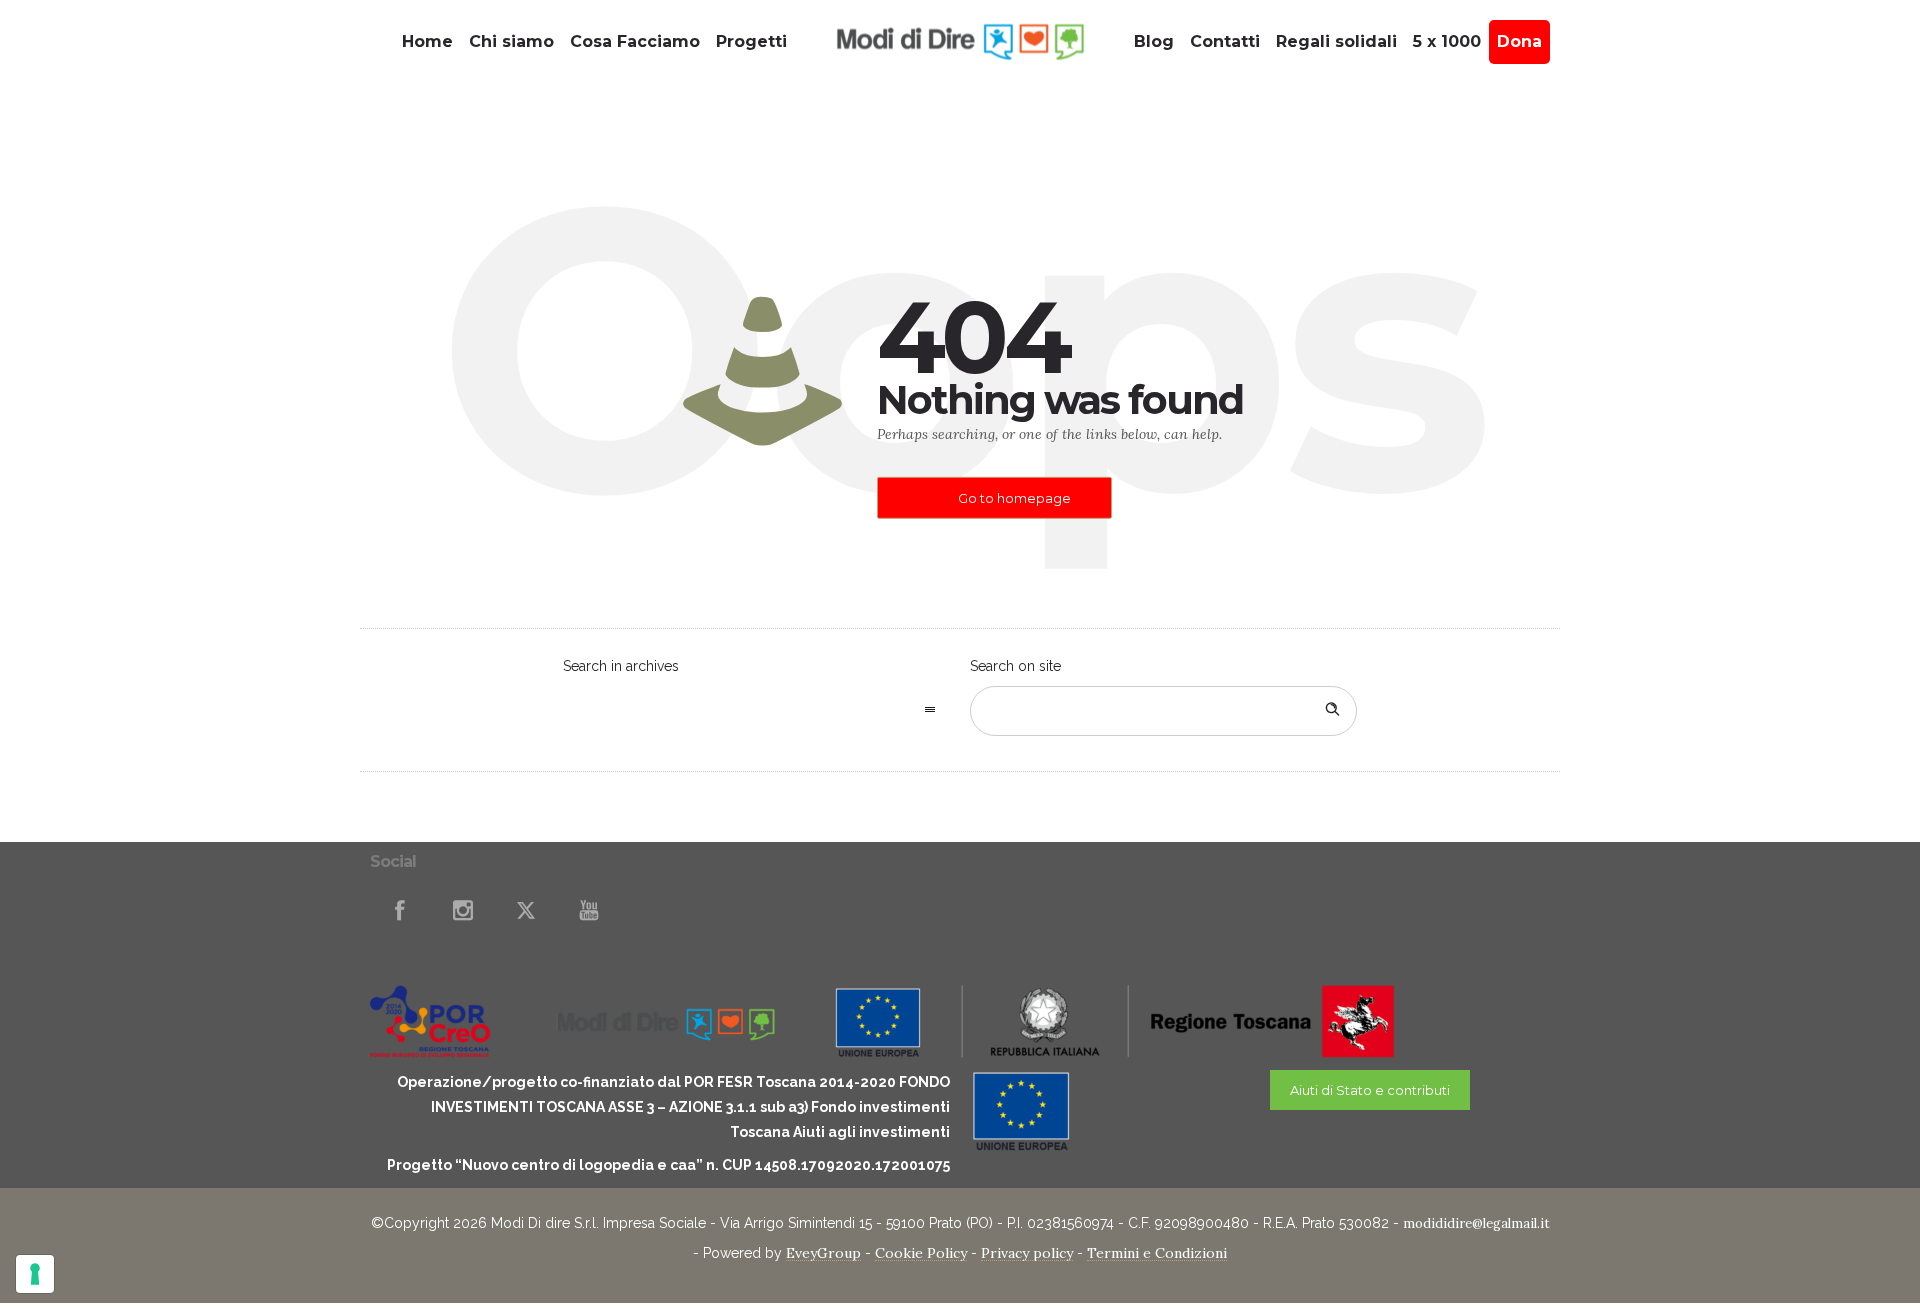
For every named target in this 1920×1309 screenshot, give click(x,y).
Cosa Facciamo (635, 41)
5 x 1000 (1447, 41)
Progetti (751, 41)
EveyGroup (823, 1253)
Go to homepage (1014, 498)
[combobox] (756, 711)
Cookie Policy (921, 1253)
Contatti (1225, 41)
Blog (1154, 41)
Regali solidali (1336, 41)
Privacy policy (1027, 1253)
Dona (1519, 41)
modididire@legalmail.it (1476, 1223)
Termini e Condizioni (1157, 1253)
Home (427, 41)
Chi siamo (511, 41)
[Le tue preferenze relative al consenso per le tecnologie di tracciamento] (35, 1274)
